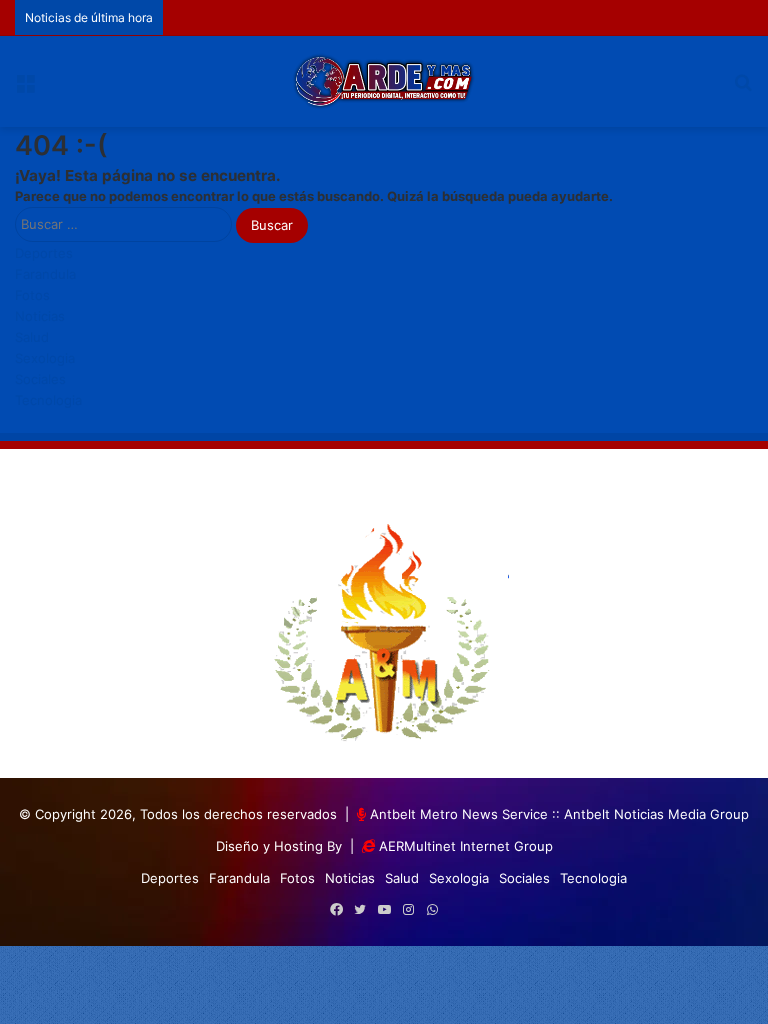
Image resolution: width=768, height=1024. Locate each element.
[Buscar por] (743, 88)
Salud (32, 337)
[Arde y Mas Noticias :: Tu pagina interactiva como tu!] (384, 81)
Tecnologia (48, 400)
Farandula (45, 274)
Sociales (40, 379)
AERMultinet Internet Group (466, 846)
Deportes (44, 253)
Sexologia (45, 358)
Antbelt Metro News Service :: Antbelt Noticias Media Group (559, 814)
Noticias (40, 316)
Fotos (32, 295)
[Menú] (25, 88)
